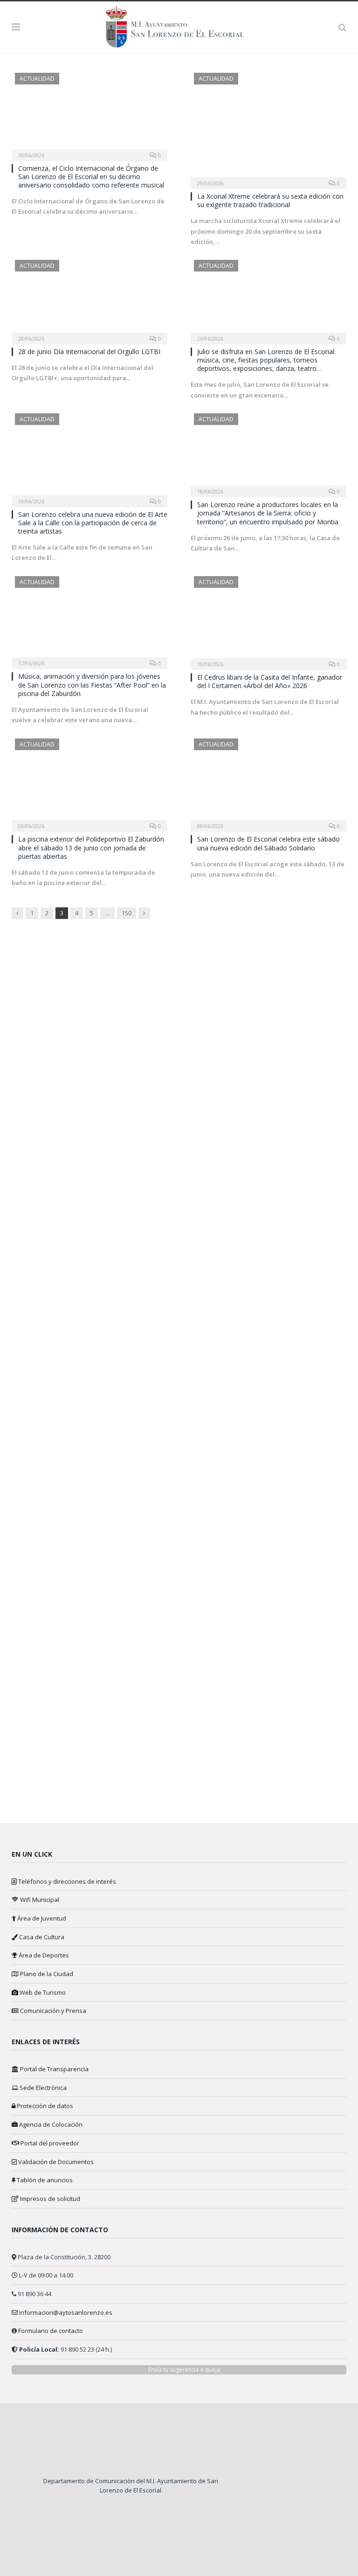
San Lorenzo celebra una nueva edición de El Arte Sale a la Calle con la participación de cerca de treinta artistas (93, 523)
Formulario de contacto (51, 2331)
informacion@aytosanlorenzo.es (66, 2312)
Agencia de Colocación (50, 2124)
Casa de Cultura (41, 1937)
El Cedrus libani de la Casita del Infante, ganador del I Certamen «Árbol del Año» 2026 (270, 681)
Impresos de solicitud (49, 2199)
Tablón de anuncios (44, 2180)
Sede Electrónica (42, 2088)
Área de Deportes (43, 1955)
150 (127, 913)
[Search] (342, 27)
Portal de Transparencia (54, 2069)
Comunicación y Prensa (52, 2011)
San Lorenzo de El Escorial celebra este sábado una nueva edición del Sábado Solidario (268, 843)
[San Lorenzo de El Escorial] (179, 25)
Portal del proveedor (49, 2143)
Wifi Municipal (39, 1900)
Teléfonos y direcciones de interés (66, 1881)
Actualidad (37, 79)
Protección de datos (44, 2106)
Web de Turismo (42, 1992)
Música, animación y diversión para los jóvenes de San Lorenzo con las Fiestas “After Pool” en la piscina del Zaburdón (92, 685)
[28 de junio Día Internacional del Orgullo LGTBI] (89, 299)
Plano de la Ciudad (46, 1974)
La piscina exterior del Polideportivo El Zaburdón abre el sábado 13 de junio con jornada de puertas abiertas (91, 847)
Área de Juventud (41, 1918)
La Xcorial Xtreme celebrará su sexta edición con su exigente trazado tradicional (270, 200)
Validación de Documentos (55, 2162)
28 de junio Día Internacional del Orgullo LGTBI (89, 352)
